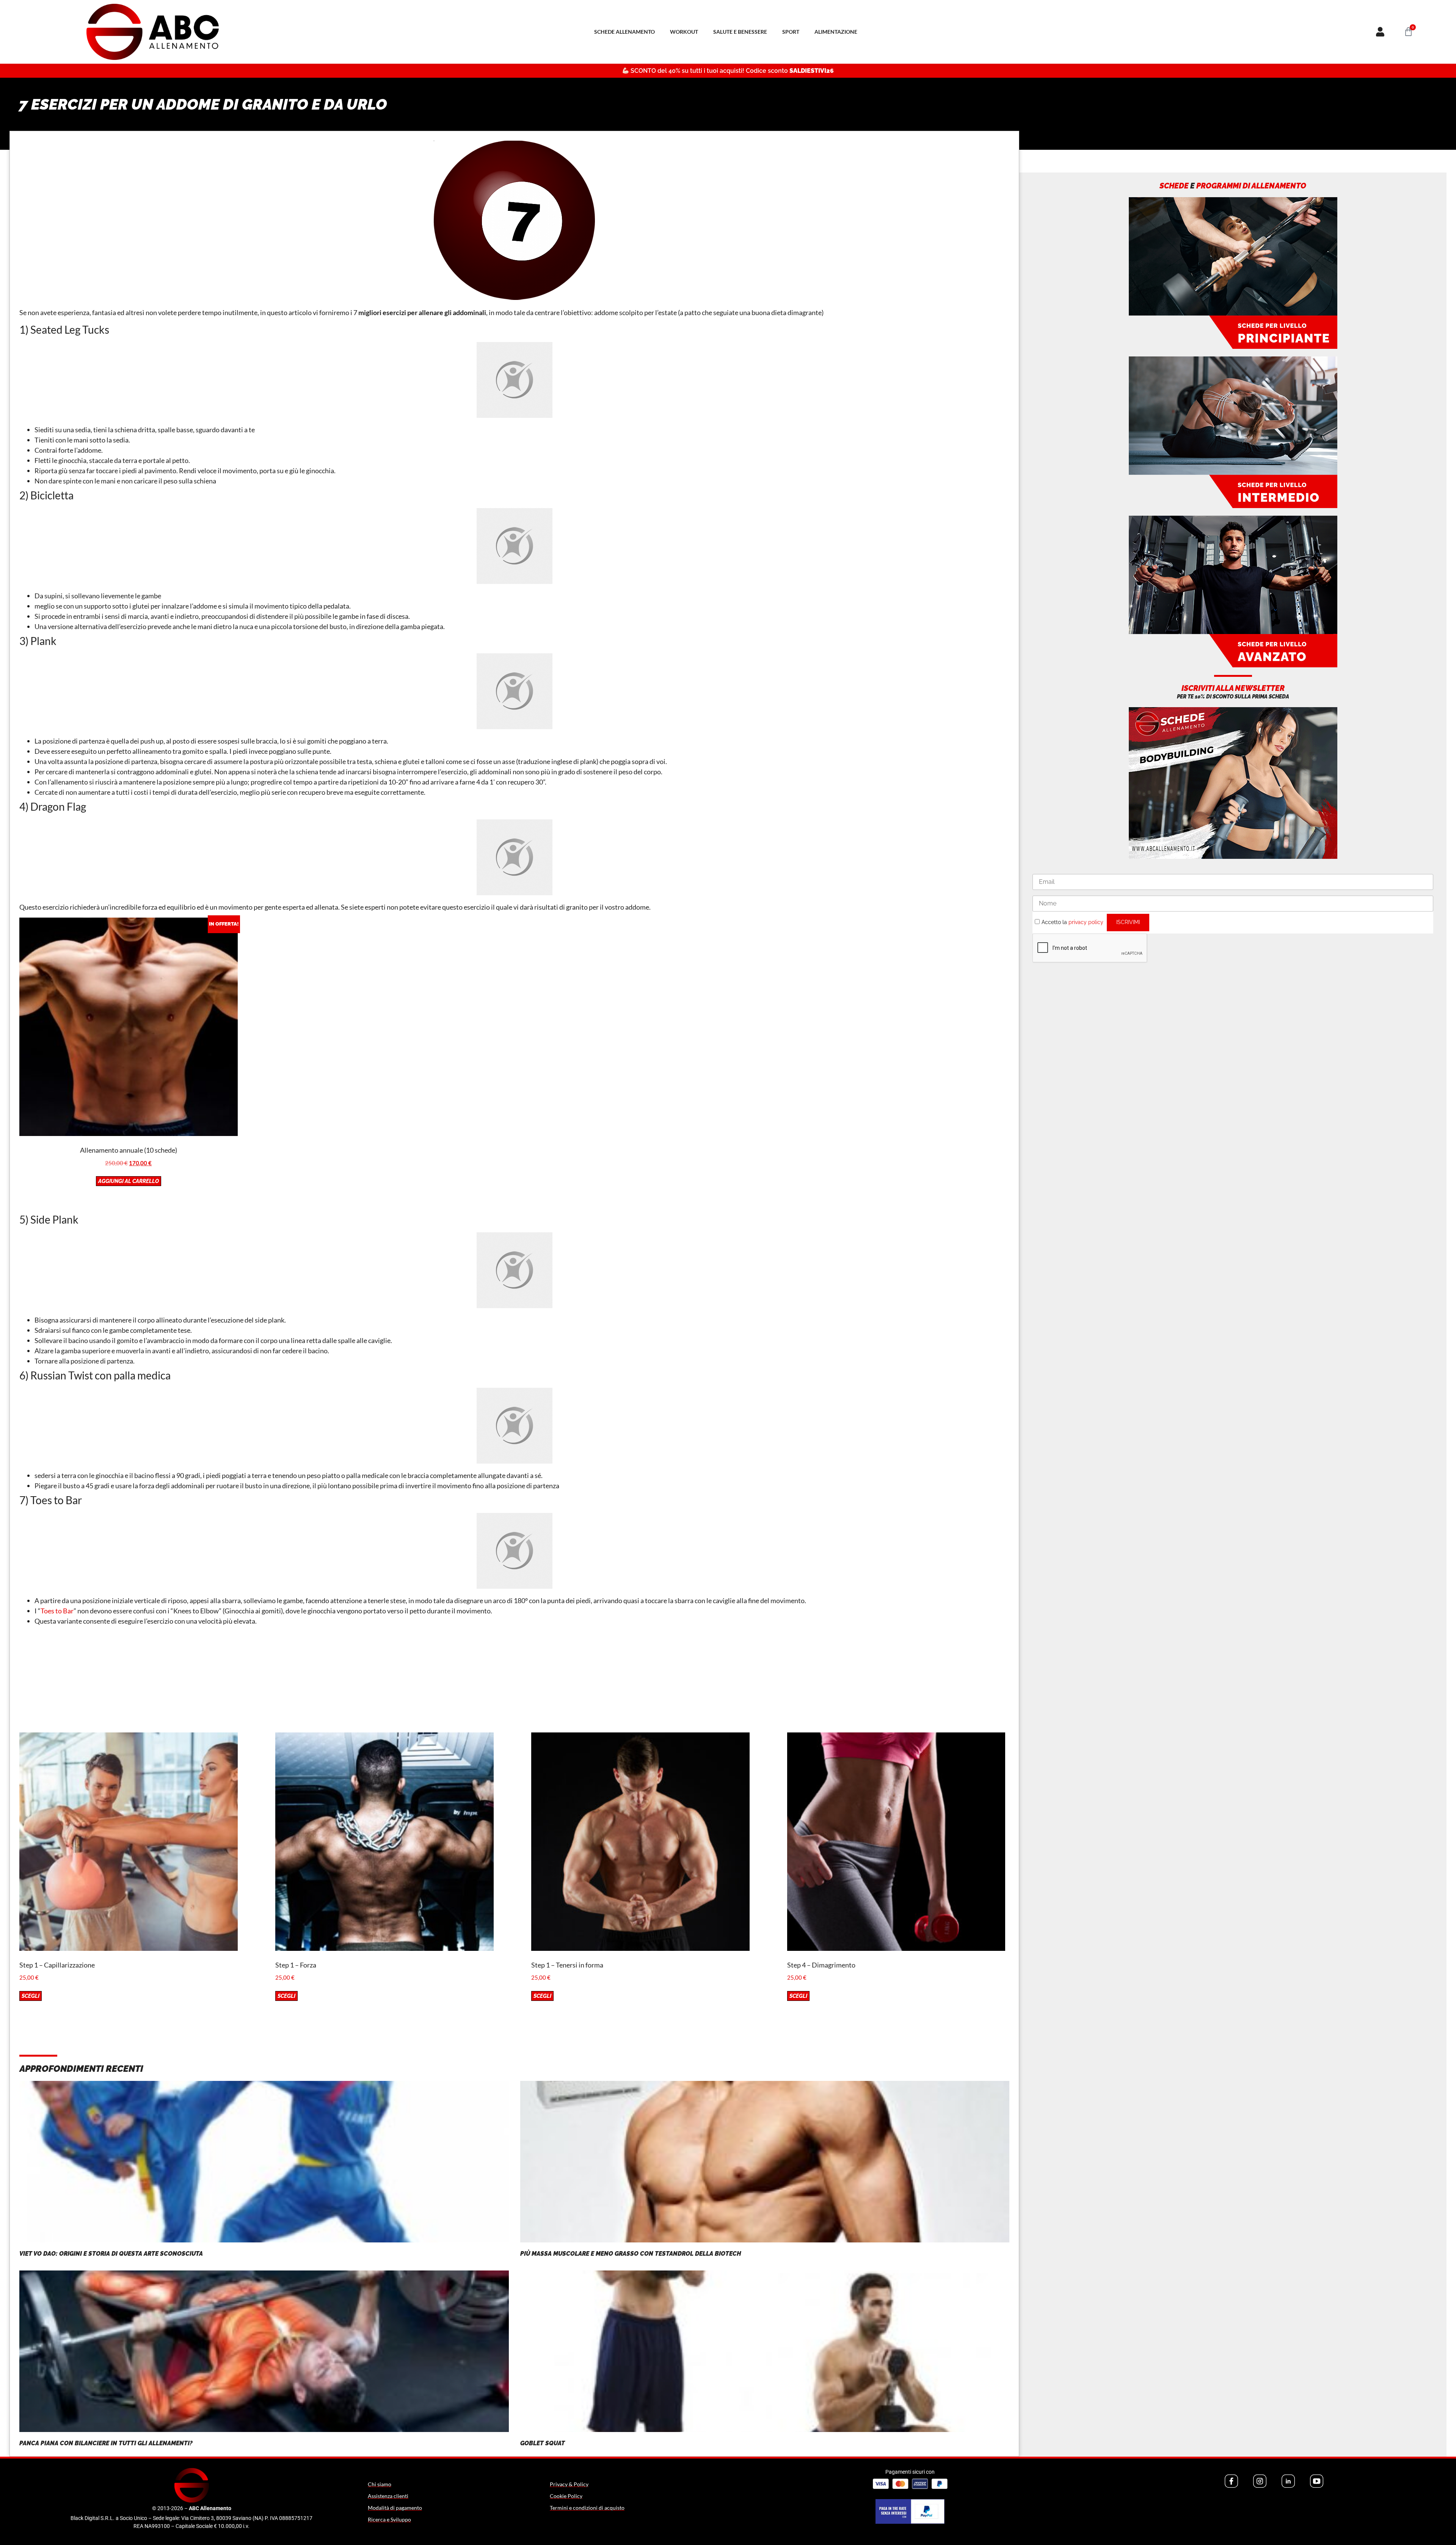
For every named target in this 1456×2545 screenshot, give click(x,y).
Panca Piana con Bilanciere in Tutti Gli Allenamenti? (106, 2443)
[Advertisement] (515, 1679)
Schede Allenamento (624, 32)
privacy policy (1086, 922)
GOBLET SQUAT (543, 2443)
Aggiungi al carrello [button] (129, 1181)
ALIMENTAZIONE (836, 32)
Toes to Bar (57, 1611)
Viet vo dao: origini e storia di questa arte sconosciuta (111, 2254)
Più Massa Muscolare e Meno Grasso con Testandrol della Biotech (631, 2254)
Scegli (31, 1996)
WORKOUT (684, 32)
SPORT (791, 32)
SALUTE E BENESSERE (740, 32)
